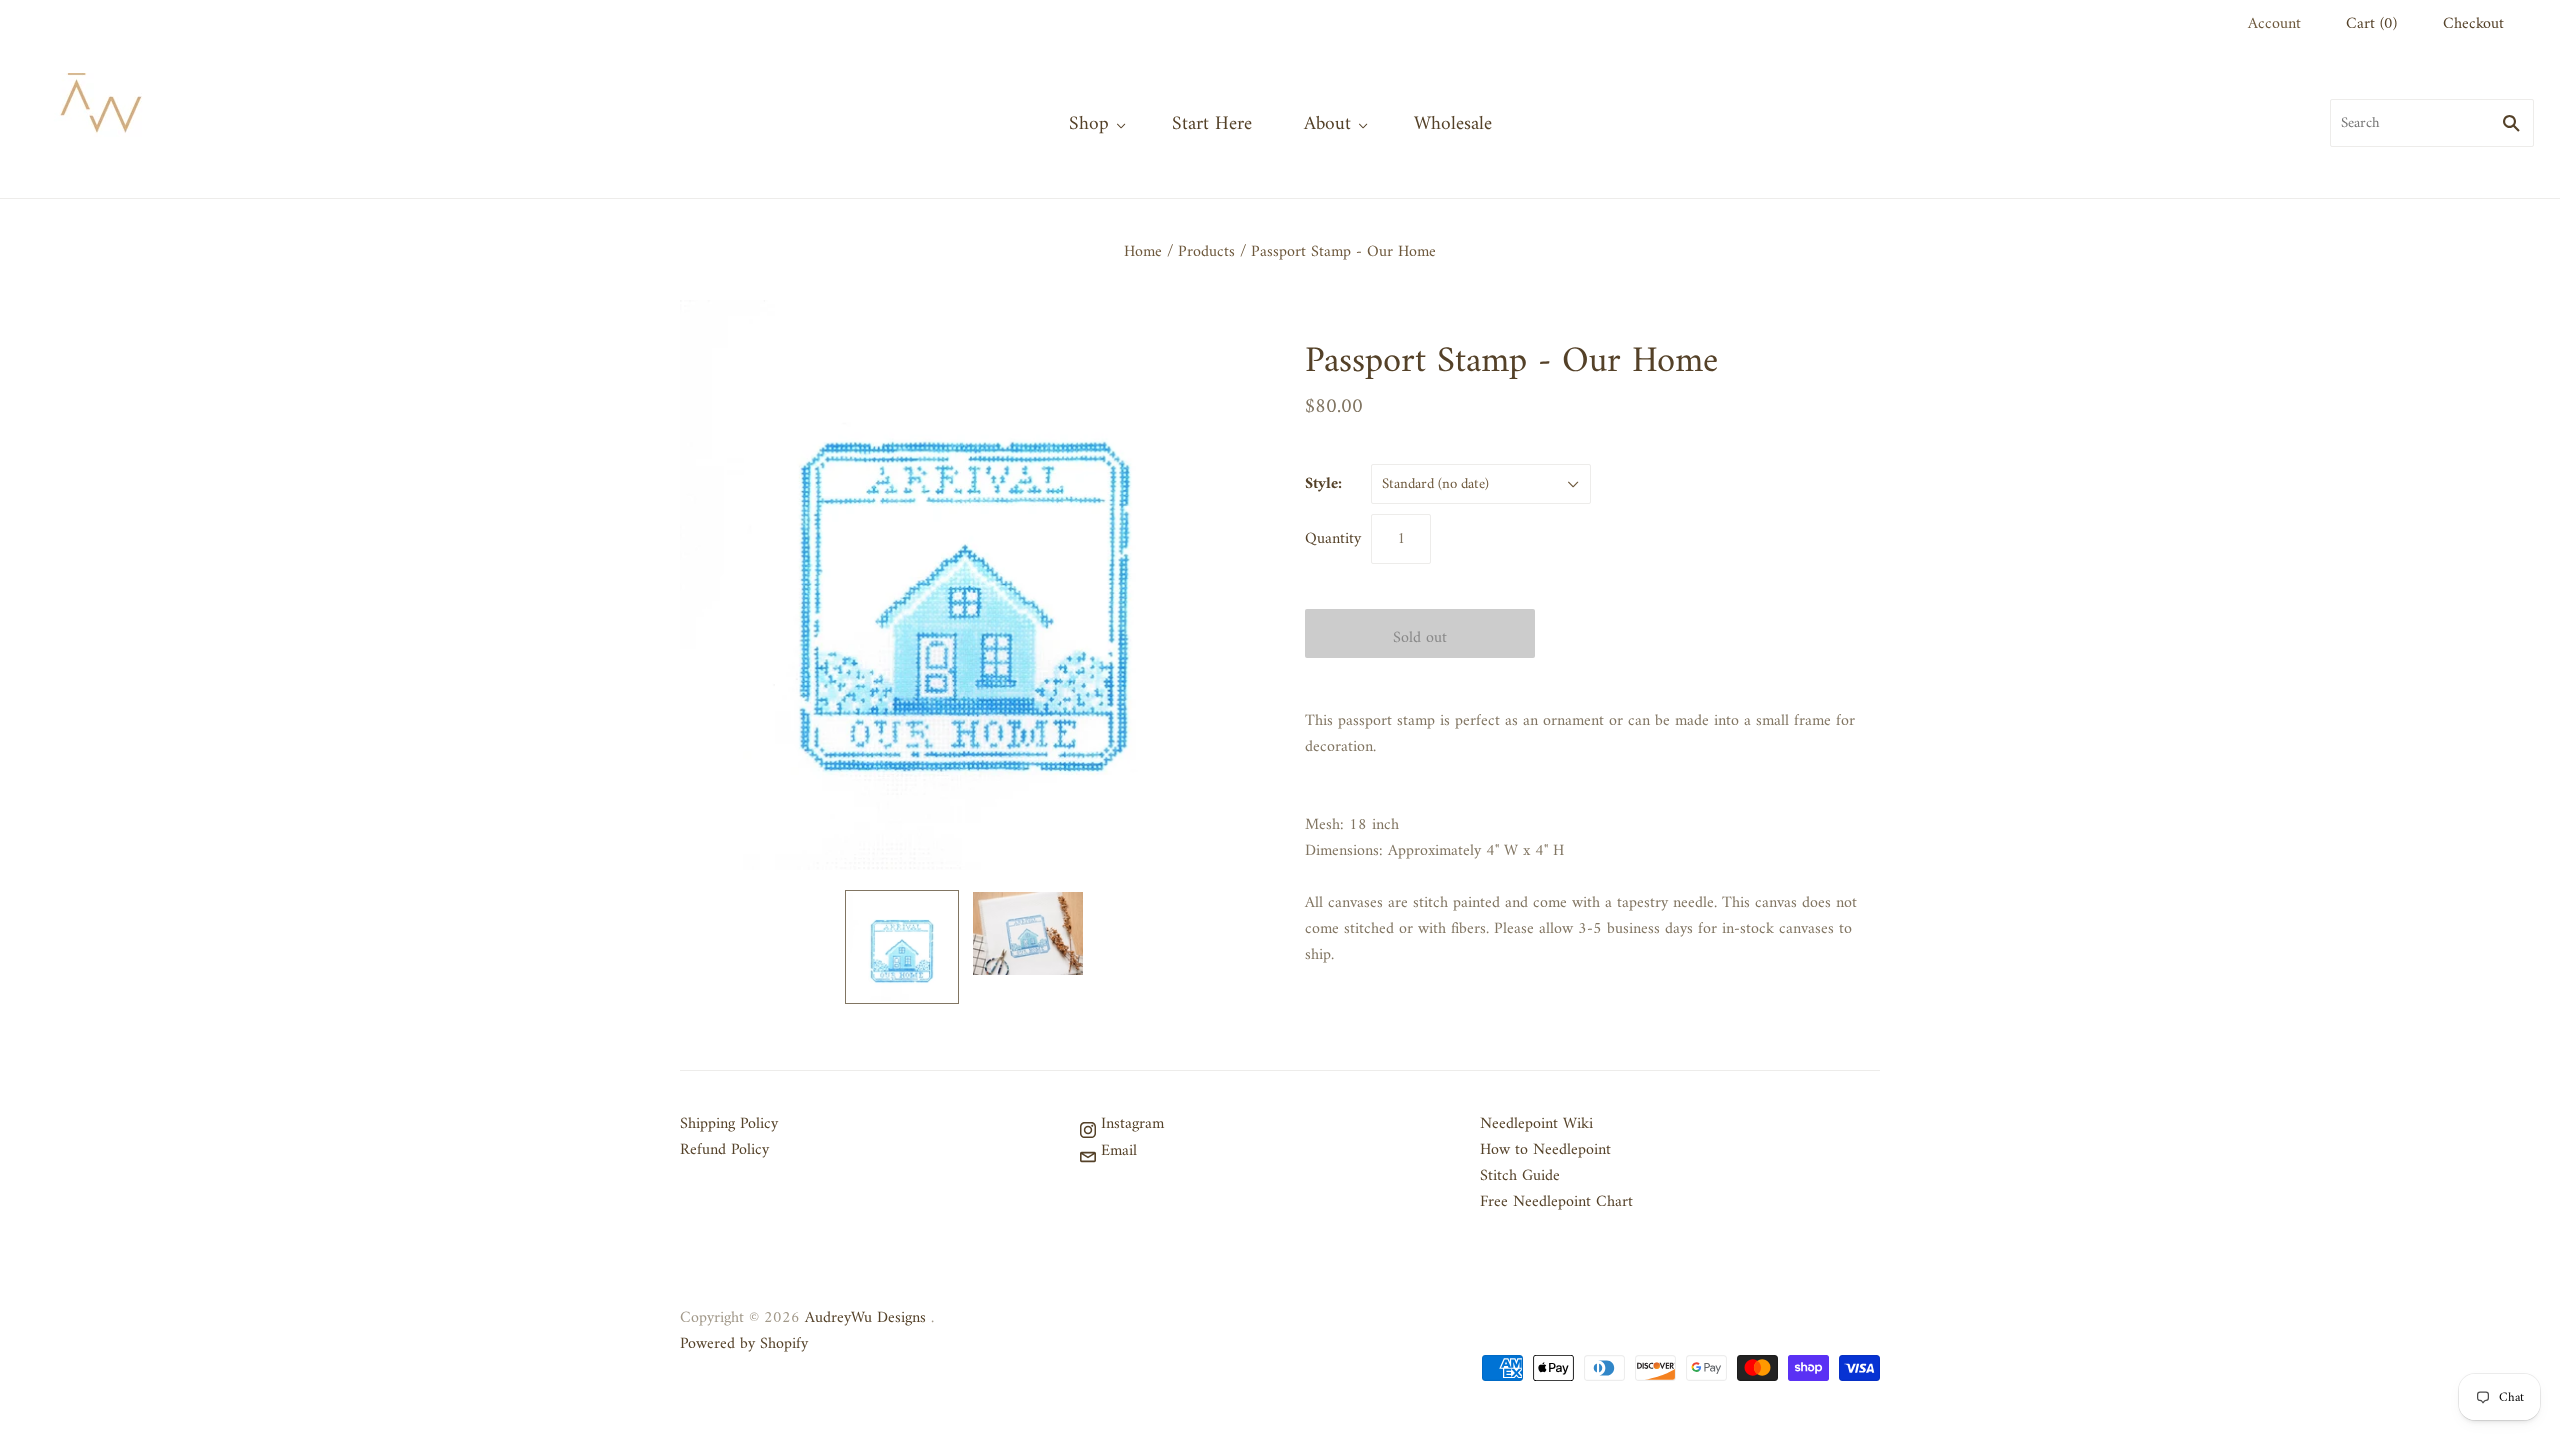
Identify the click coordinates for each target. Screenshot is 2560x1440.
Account (2274, 24)
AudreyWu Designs (865, 1318)
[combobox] (2432, 123)
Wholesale (1453, 124)
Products (1206, 252)
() (2371, 24)
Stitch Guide (1520, 1176)
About (1327, 124)
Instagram (1130, 1124)
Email (1116, 1151)
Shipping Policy (729, 1124)
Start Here (1212, 124)
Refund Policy (724, 1150)
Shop (1089, 124)
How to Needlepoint (1545, 1150)
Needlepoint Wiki (1536, 1124)
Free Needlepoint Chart (1556, 1202)
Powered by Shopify (744, 1344)
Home (1143, 252)
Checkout (2473, 24)
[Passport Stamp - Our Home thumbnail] (902, 947)
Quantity (1333, 539)
